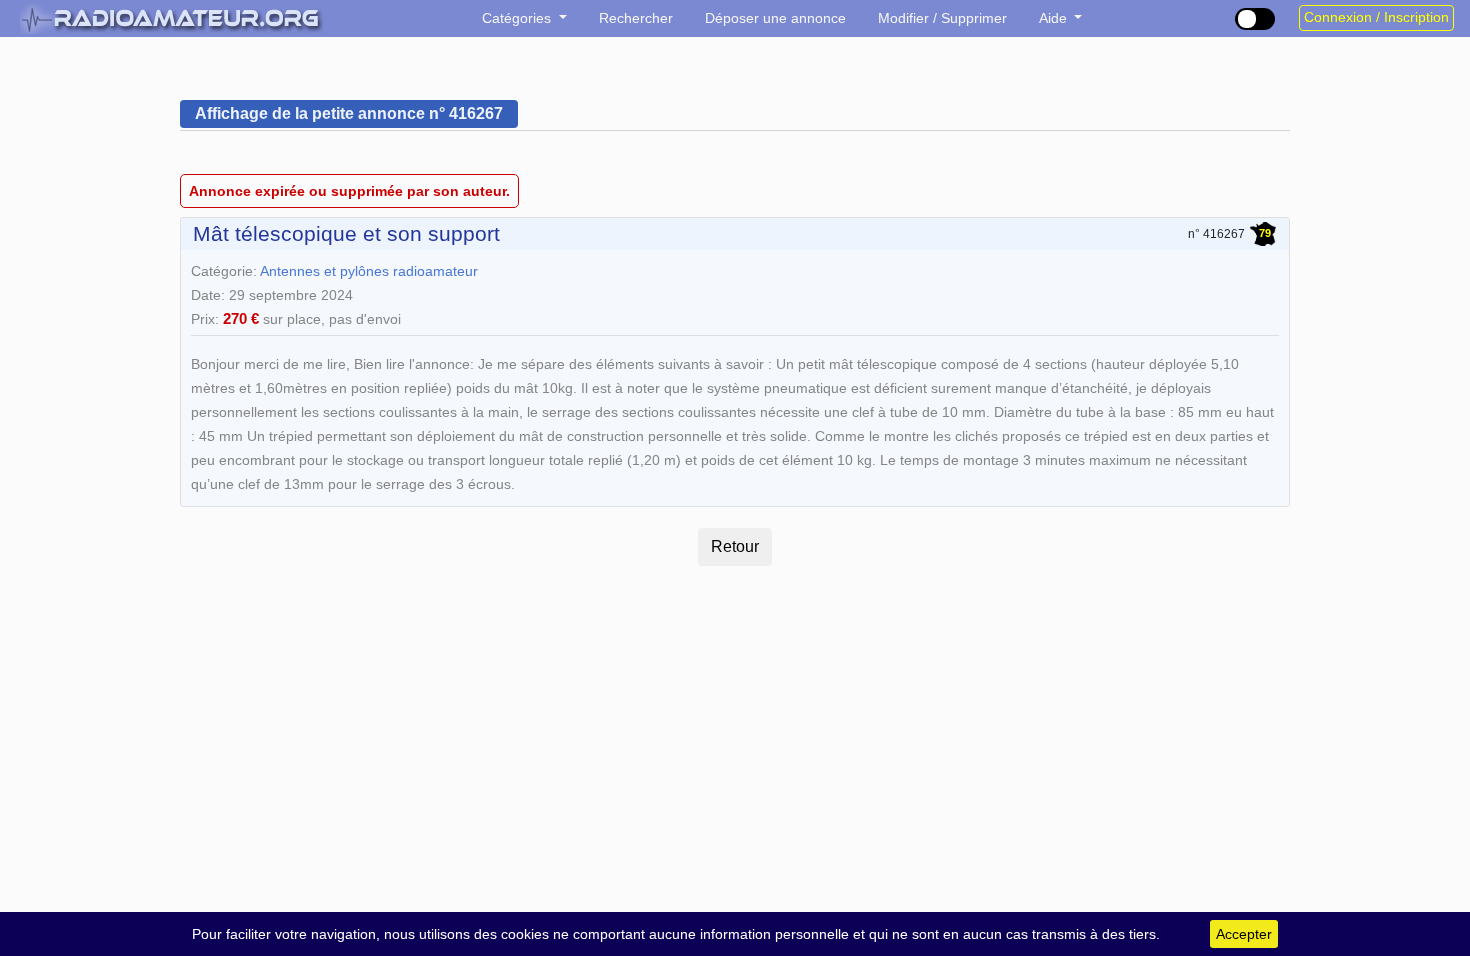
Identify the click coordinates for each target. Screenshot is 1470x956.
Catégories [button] (518, 18)
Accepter (1244, 934)
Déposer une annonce (775, 18)
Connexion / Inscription (1376, 17)
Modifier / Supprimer (942, 18)
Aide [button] (1055, 18)
